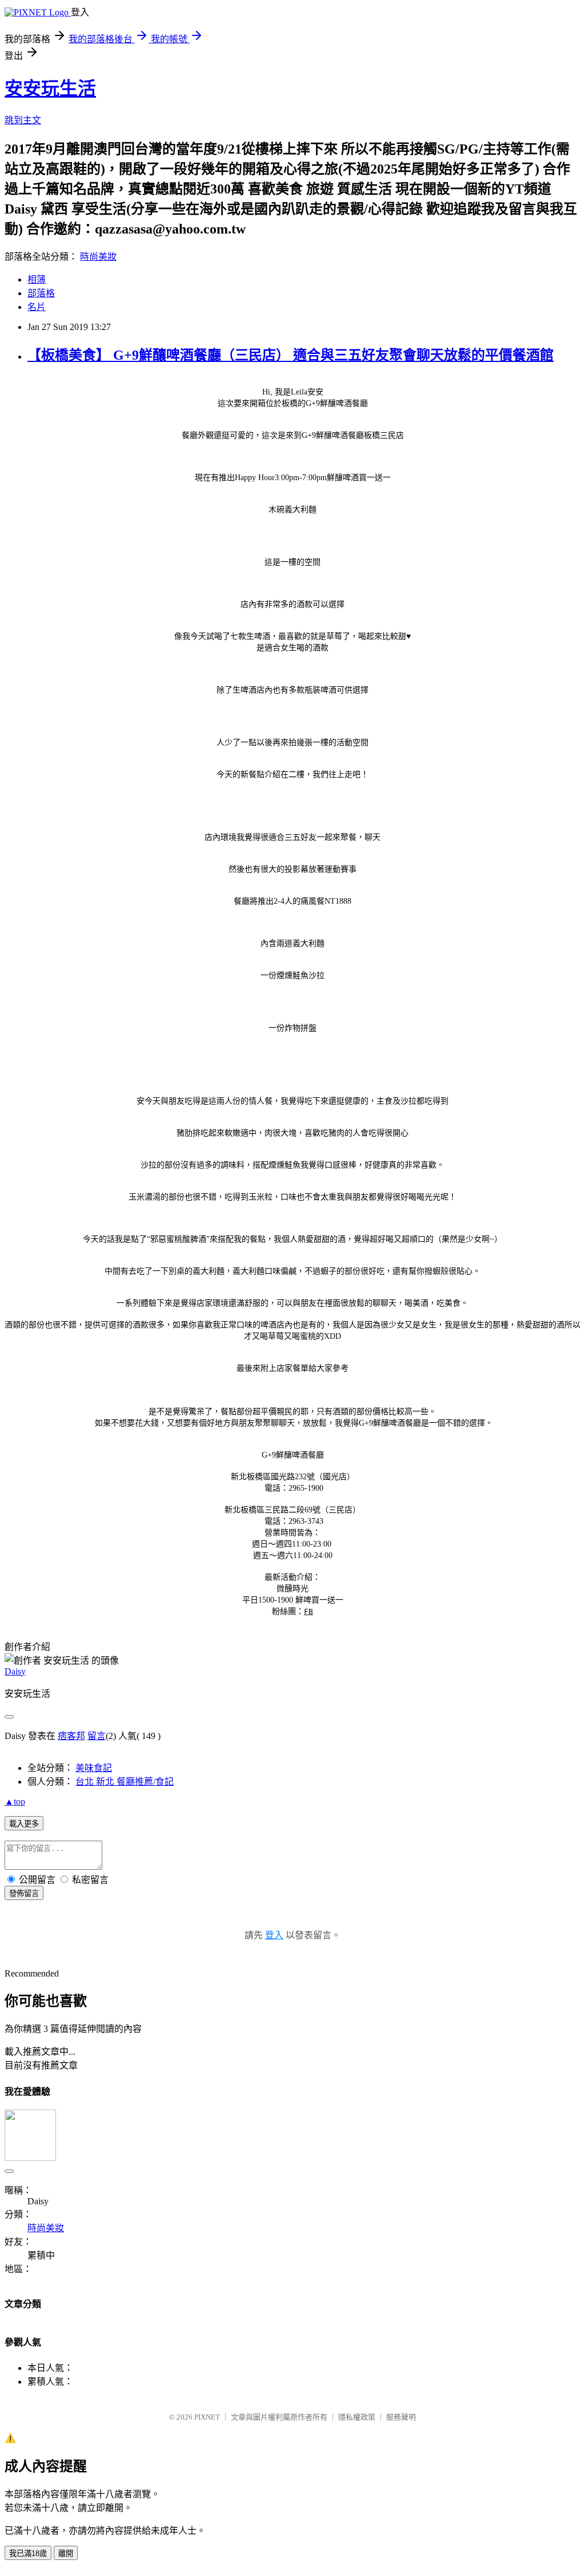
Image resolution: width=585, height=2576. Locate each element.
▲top (15, 1802)
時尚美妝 (98, 257)
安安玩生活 (50, 88)
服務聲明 (401, 2417)
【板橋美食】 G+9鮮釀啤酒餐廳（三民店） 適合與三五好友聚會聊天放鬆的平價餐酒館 (291, 355)
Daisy (15, 1671)
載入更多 (24, 1824)
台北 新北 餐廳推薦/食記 (125, 1782)
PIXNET (207, 2417)
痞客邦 (71, 1736)
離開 (66, 2553)
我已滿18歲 (28, 2553)
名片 (37, 307)
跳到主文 (23, 120)
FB (308, 1611)
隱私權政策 (357, 2417)
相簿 (37, 279)
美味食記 (94, 1768)
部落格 (41, 293)
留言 (97, 1736)
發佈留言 (24, 1893)
